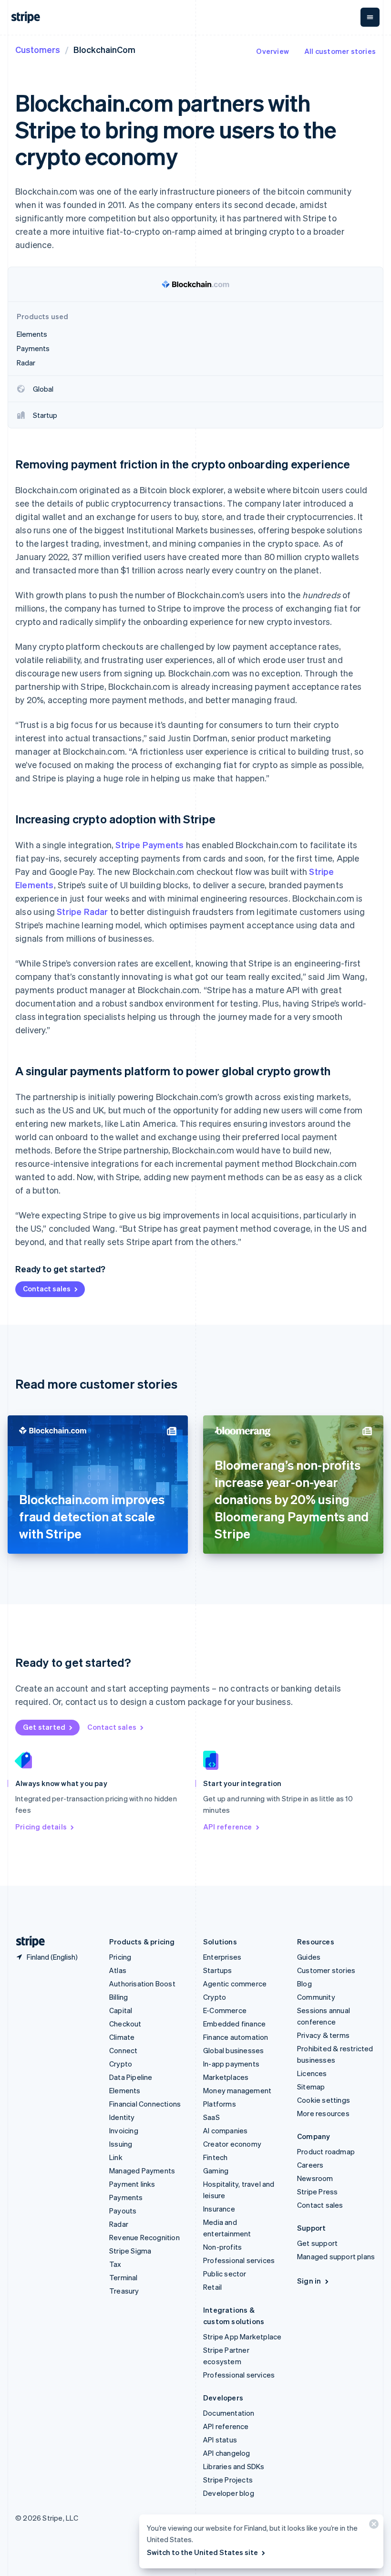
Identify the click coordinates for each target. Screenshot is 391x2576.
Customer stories (326, 1970)
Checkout (125, 2024)
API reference (228, 1827)
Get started (44, 1727)
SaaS (211, 2117)
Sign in (309, 2281)
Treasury (124, 2291)
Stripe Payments (149, 845)
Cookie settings (324, 2100)
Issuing (121, 2144)
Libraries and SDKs (234, 2466)
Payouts (123, 2211)
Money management (237, 2090)
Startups (218, 1970)
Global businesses (233, 2050)
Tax (115, 2264)
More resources (323, 2113)
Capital (121, 2010)
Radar (119, 2224)
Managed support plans (336, 2256)
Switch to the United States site (202, 2552)
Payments (126, 2197)
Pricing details (41, 1827)
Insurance (219, 2209)
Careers (310, 2165)
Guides (309, 1957)
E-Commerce (225, 2010)
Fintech (215, 2157)
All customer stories (340, 51)
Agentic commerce (235, 1984)
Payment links (132, 2184)
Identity (122, 2117)
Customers (38, 49)
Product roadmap (326, 2151)
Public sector (225, 2274)
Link (116, 2157)
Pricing (120, 1957)
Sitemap (311, 2087)
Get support (317, 2243)
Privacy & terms (323, 2035)
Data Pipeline (131, 2077)
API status (220, 2440)
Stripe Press (317, 2192)
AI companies (225, 2130)
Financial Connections (145, 2104)
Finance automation (236, 2037)
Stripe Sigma (130, 2251)
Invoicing (124, 2130)
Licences (312, 2073)
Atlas (118, 1970)
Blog (304, 1984)
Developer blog (229, 2493)
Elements (125, 2090)
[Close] (372, 2526)
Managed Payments (142, 2171)
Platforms (220, 2104)
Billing (118, 1997)
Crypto (121, 2064)
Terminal (123, 2277)
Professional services (239, 2260)
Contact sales (47, 1288)
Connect (123, 2050)
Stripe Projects (228, 2480)
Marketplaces (226, 2077)
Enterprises (222, 1957)
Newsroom (315, 2178)
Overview (273, 51)
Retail (212, 2287)
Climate (122, 2037)
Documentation (229, 2413)
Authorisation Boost (142, 1984)
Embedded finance (234, 2024)
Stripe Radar (82, 911)
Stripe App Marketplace (242, 2337)
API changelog (227, 2453)
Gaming (216, 2171)
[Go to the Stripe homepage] (27, 1942)
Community (316, 1997)
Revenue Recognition (144, 2237)
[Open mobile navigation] (370, 17)
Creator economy (232, 2144)
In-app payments (231, 2064)
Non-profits (222, 2247)
